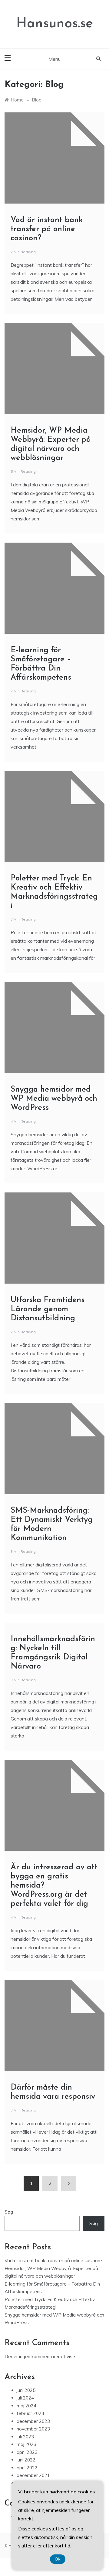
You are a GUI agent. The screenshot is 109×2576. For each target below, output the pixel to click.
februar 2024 (30, 2413)
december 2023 (33, 2421)
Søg (9, 2212)
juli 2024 (25, 2398)
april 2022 (27, 2468)
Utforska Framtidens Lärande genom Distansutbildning (48, 1309)
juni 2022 (26, 2460)
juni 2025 (26, 2390)
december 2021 (33, 2475)
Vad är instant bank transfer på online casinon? (47, 229)
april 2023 (27, 2452)
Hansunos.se (55, 24)
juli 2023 (25, 2437)
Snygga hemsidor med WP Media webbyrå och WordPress (54, 1099)
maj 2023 (26, 2444)
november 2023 (33, 2429)
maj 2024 (26, 2406)
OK (58, 2559)
